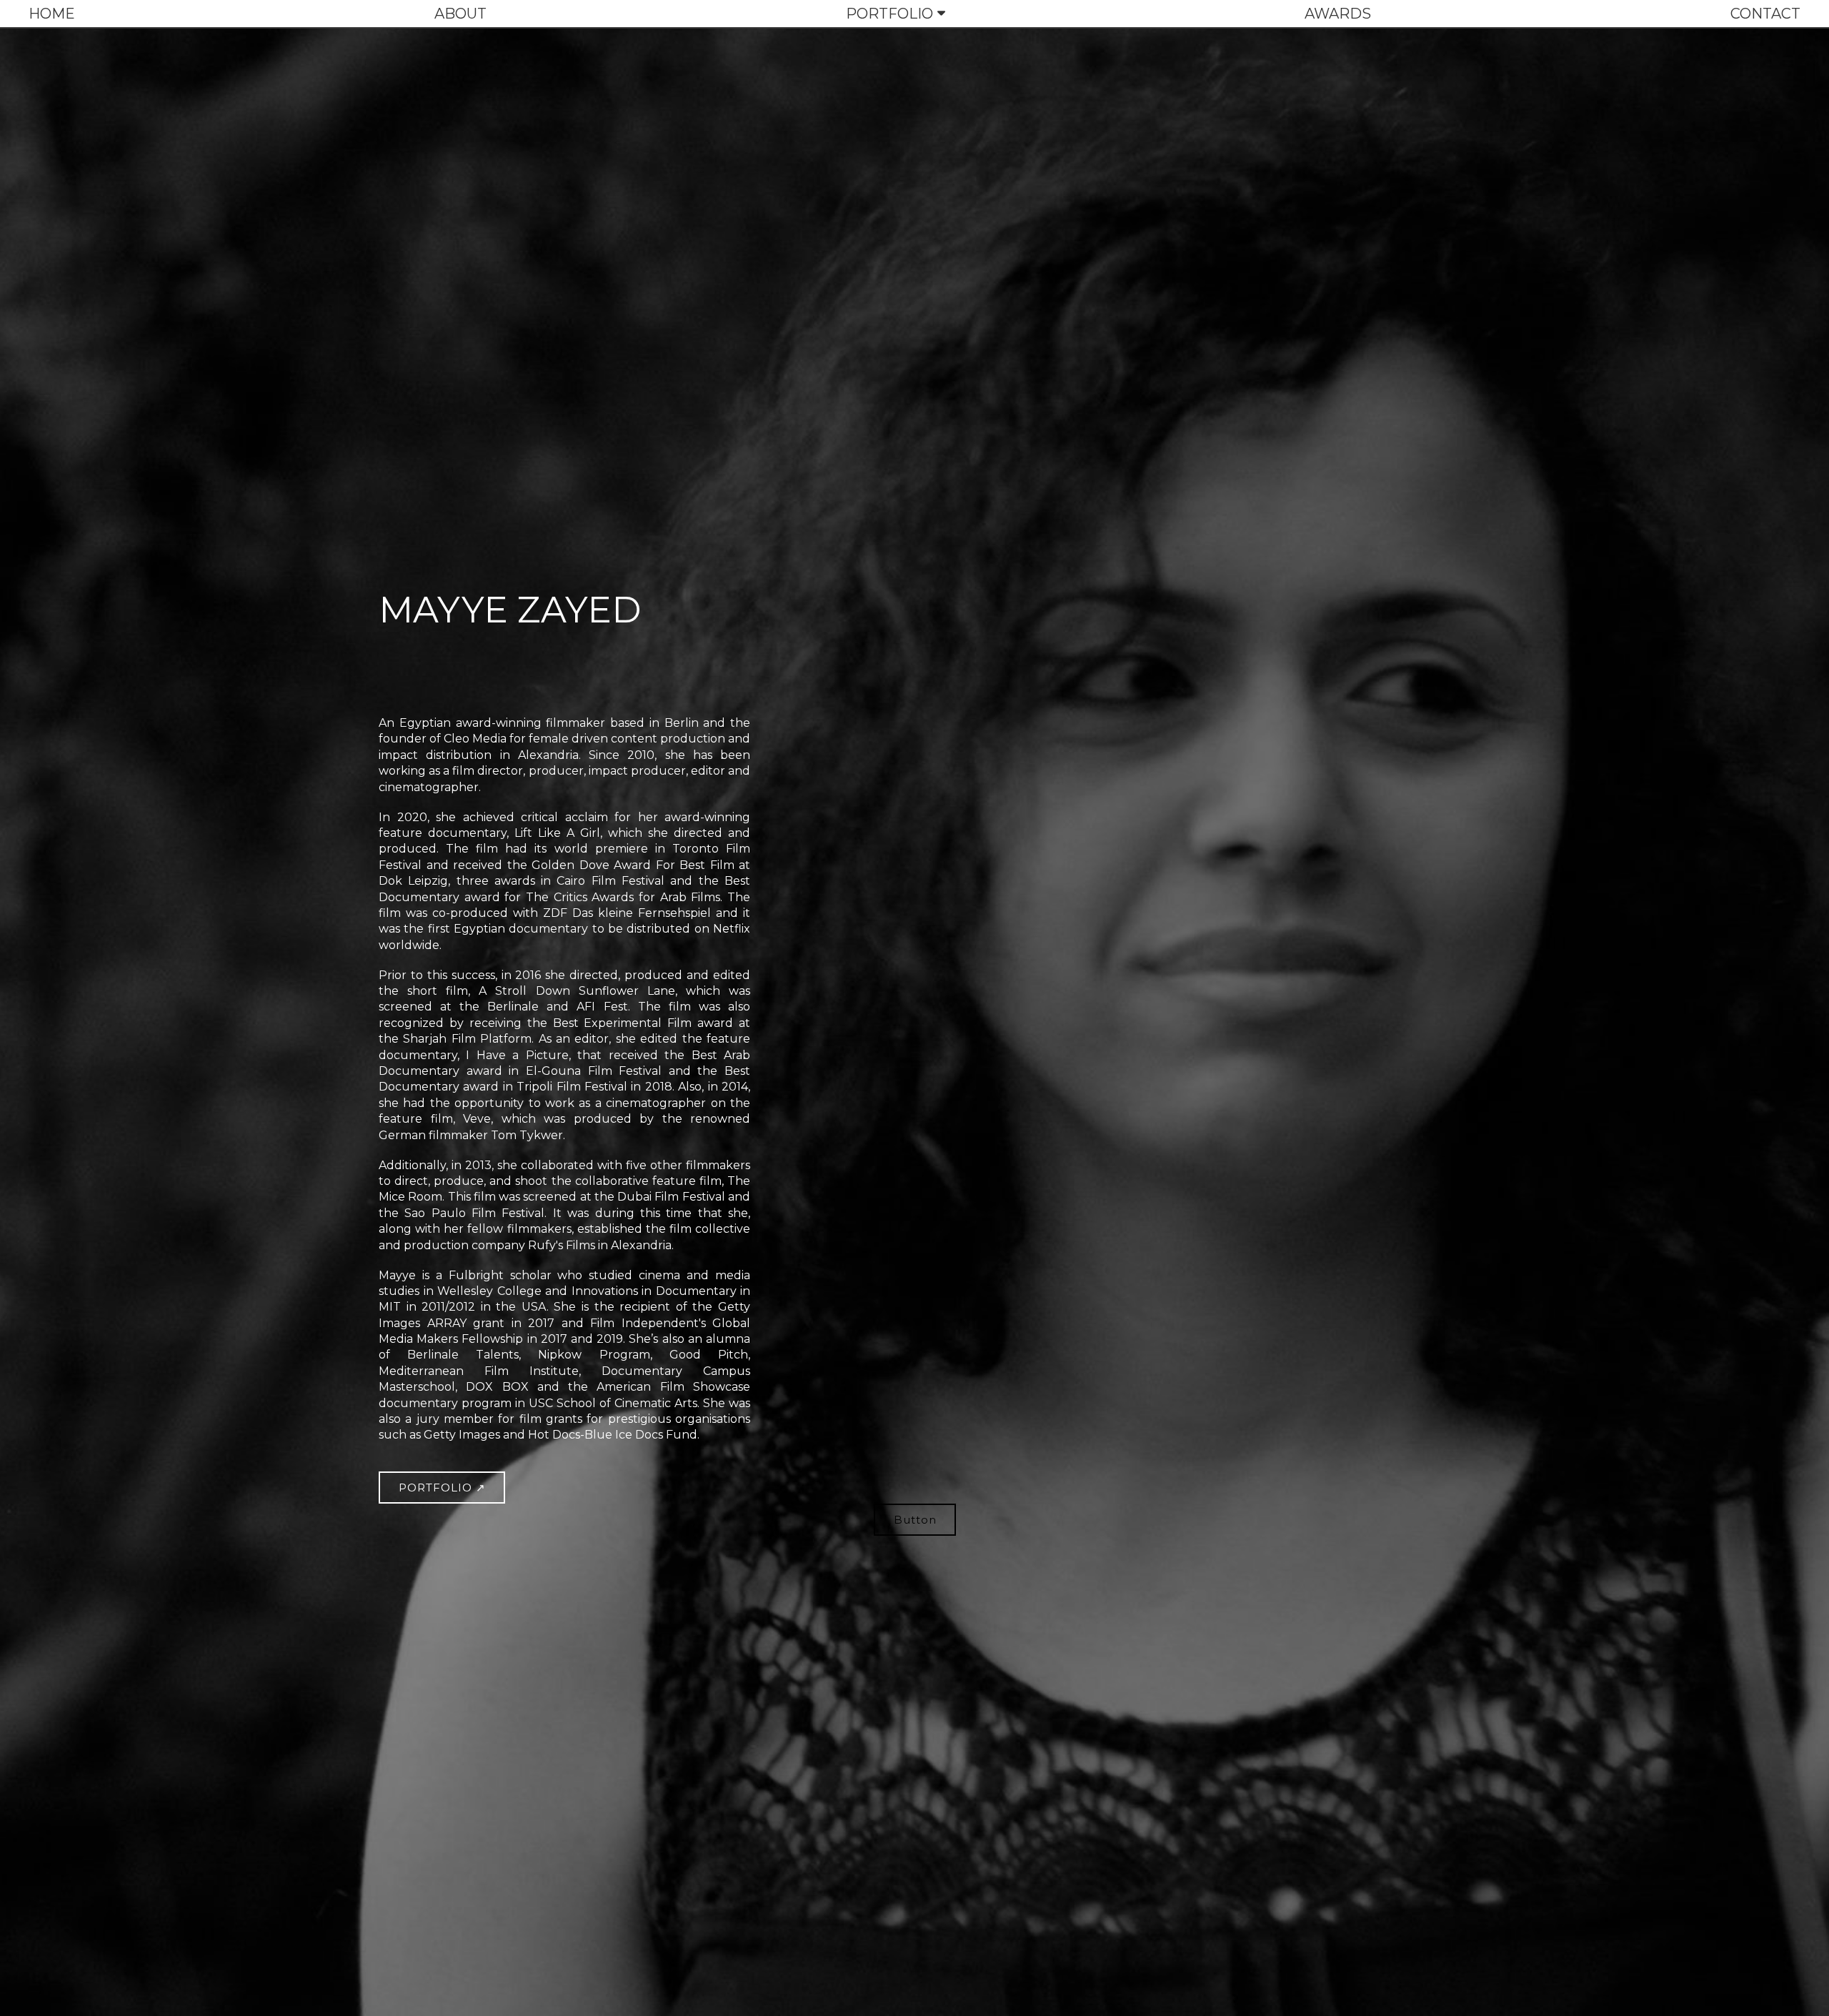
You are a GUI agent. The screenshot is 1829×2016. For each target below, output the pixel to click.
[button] (442, 1488)
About (460, 14)
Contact (1765, 14)
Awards (1338, 14)
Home (52, 14)
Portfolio (889, 14)
